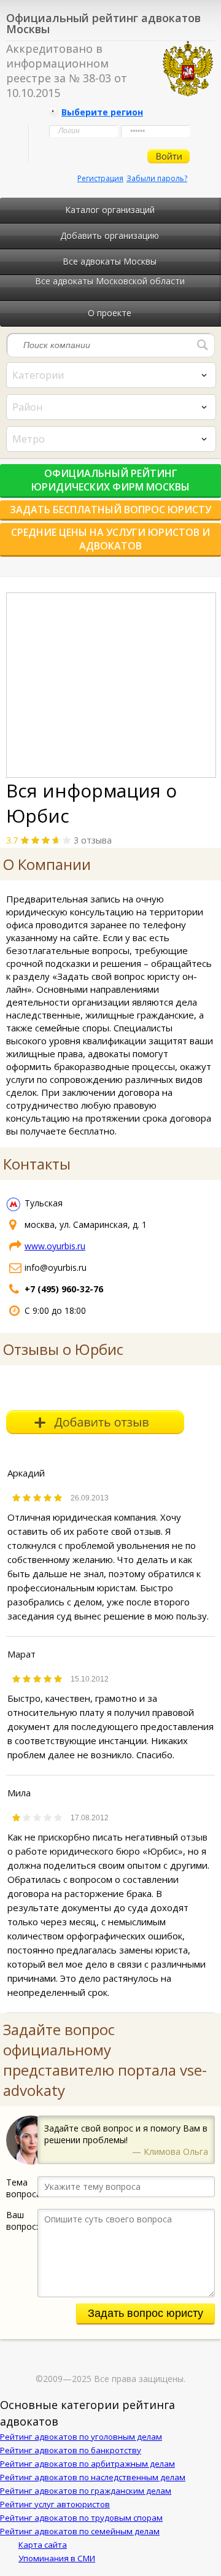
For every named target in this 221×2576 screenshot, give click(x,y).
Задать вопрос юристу (145, 2313)
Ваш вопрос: (22, 2221)
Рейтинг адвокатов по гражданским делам (86, 2491)
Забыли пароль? (157, 178)
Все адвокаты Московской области (110, 281)
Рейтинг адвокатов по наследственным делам (93, 2477)
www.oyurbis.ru (55, 1246)
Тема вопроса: (22, 2188)
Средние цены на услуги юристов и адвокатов (110, 539)
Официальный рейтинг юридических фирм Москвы (110, 480)
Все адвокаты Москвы (110, 261)
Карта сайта (43, 2545)
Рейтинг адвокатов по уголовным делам (81, 2437)
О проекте (110, 313)
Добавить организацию (110, 235)
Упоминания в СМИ (57, 2558)
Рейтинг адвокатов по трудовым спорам (81, 2518)
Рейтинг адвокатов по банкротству (71, 2450)
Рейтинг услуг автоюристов (55, 2504)
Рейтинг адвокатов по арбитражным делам (87, 2464)
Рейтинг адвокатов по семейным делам (80, 2531)
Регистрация (100, 178)
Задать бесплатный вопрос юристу (110, 510)
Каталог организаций (110, 210)
